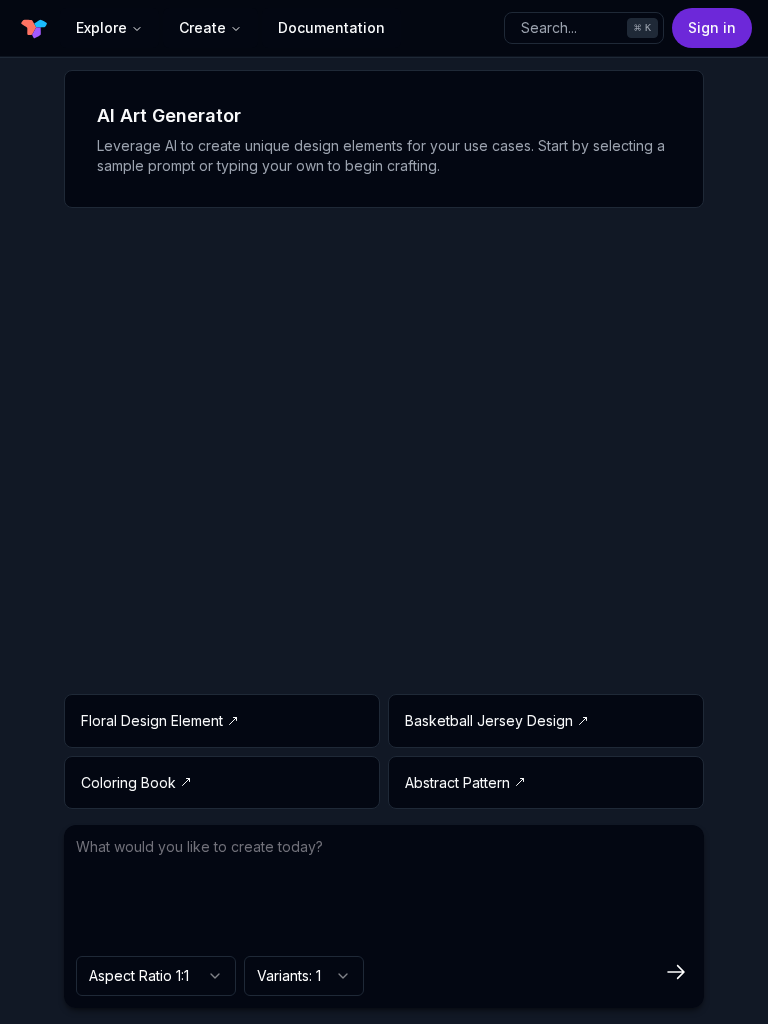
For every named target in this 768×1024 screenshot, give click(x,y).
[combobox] (156, 976)
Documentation (331, 27)
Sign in (712, 27)
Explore (101, 27)
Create (202, 27)
